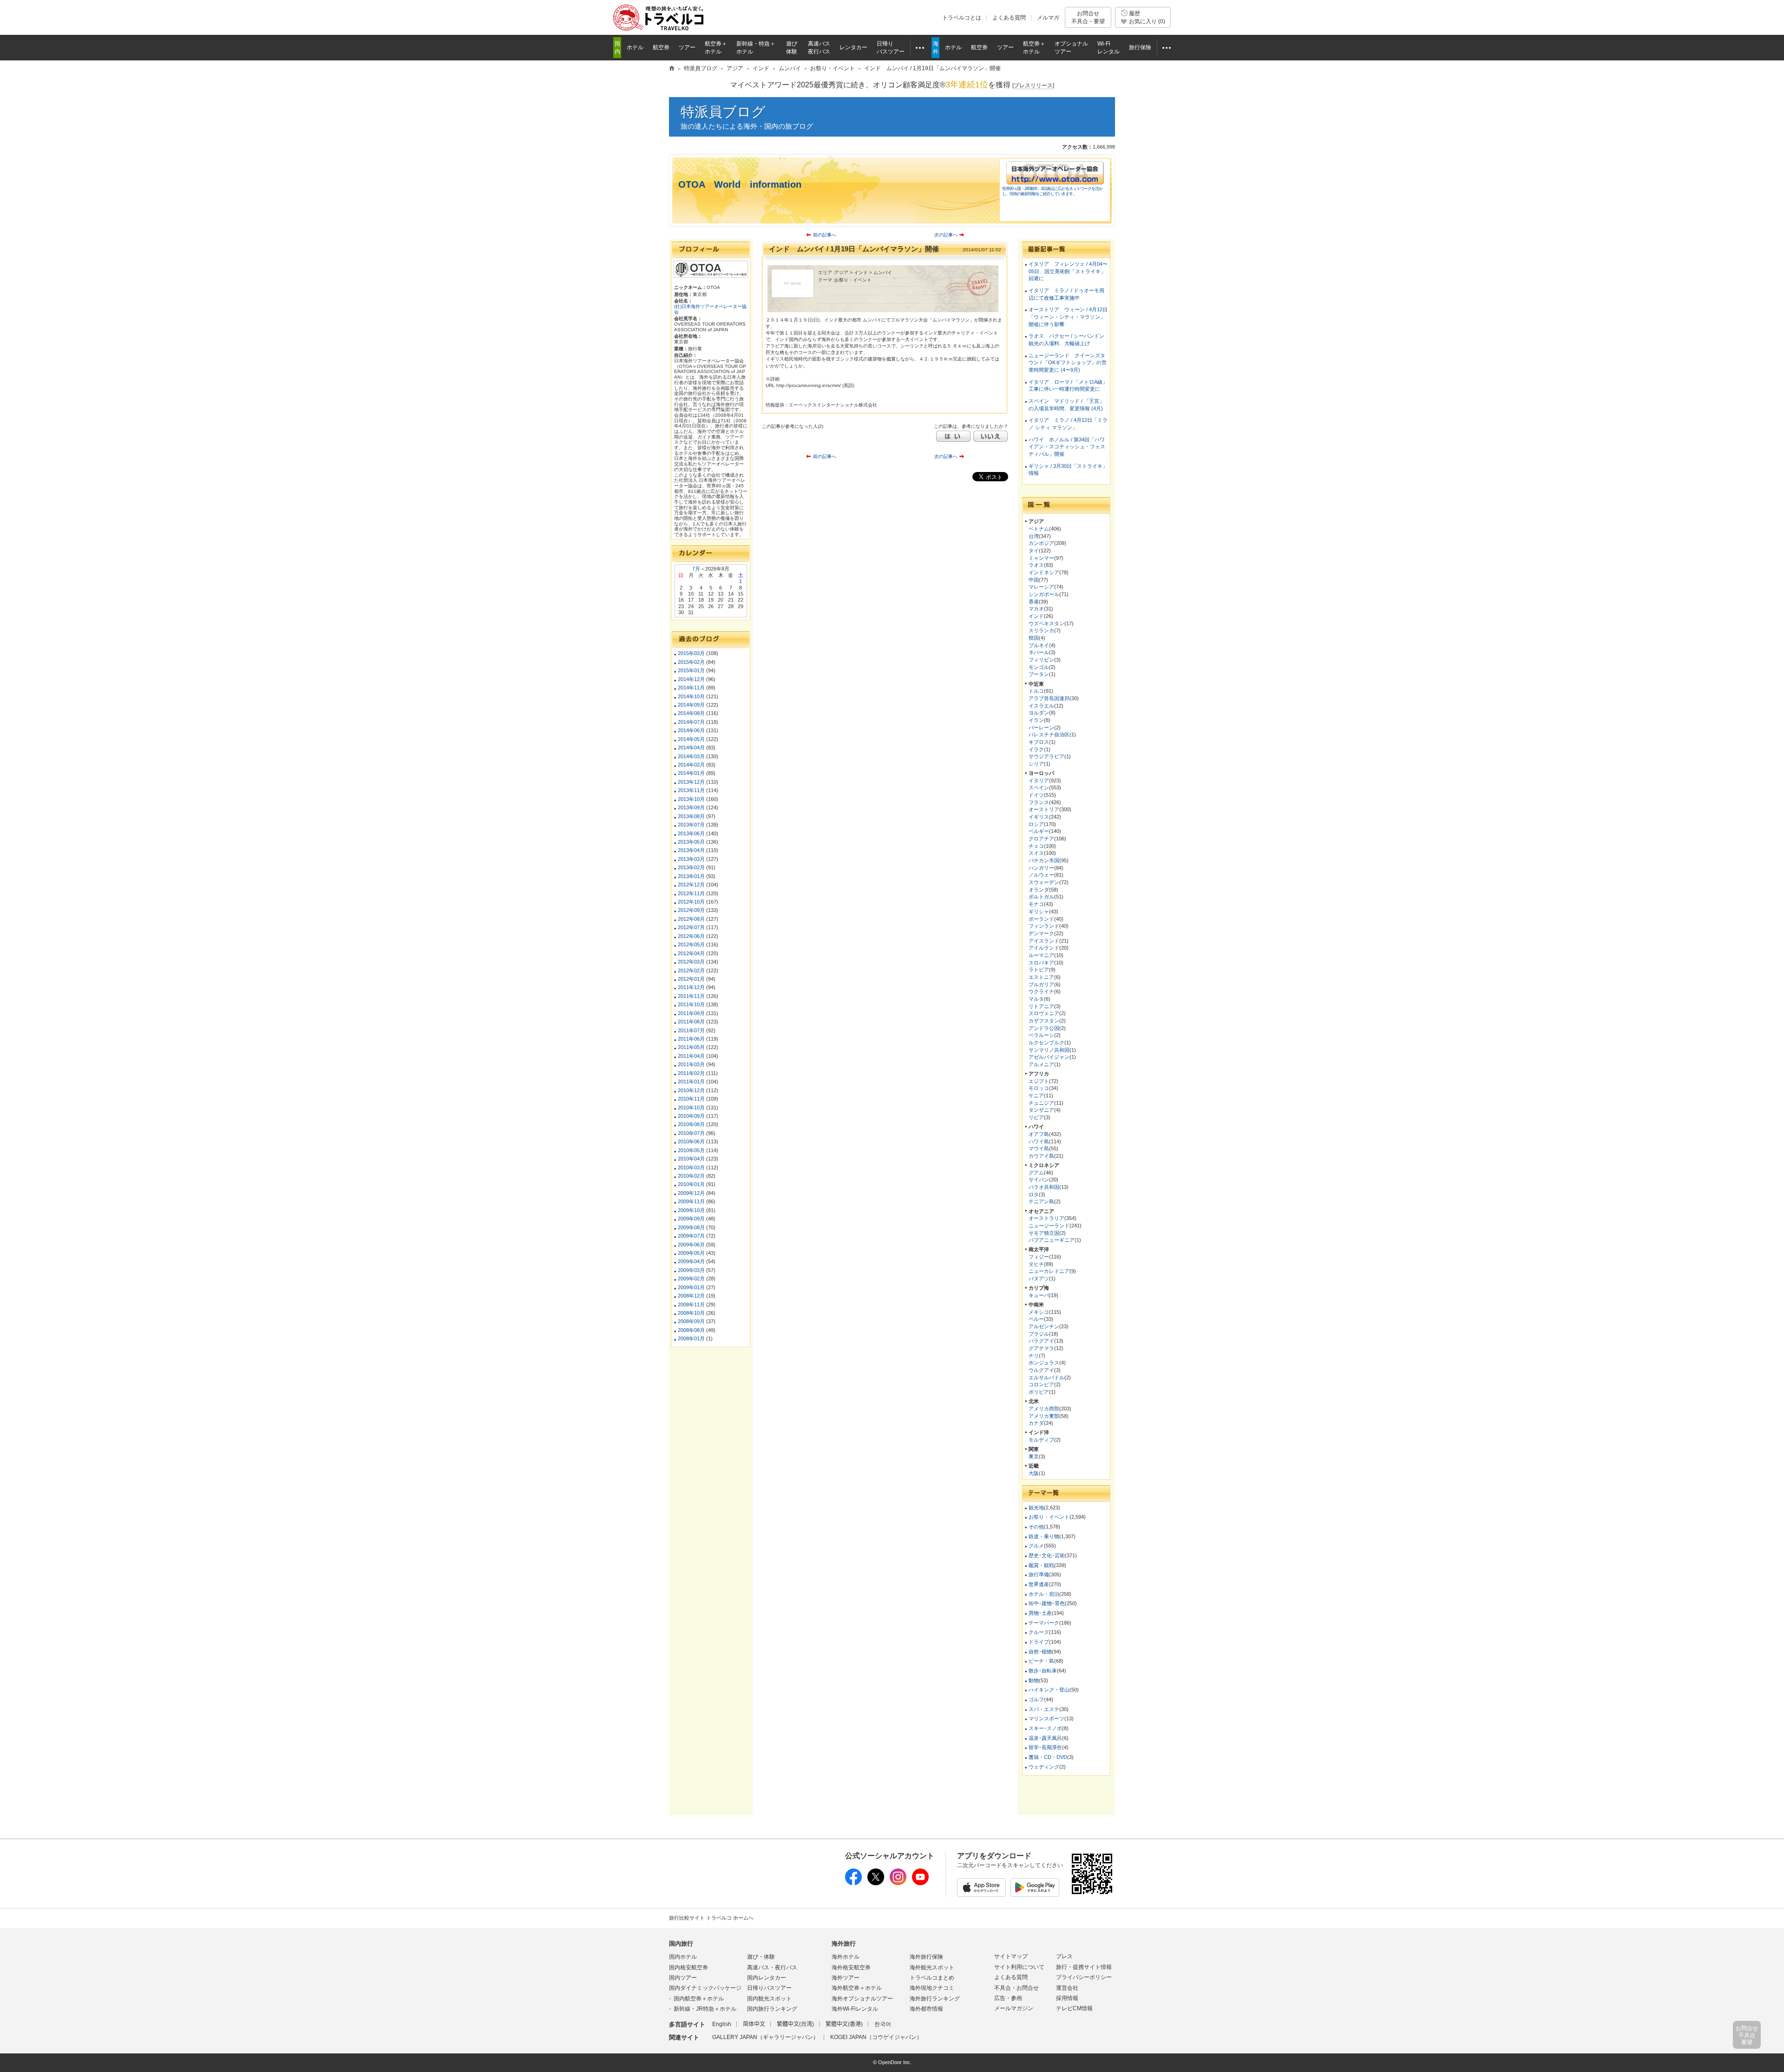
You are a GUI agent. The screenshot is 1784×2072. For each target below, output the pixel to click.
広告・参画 (1008, 1998)
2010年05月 (691, 1150)
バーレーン (1041, 728)
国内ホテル (683, 1957)
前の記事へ (825, 235)
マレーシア (1041, 587)
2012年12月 (691, 885)
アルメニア (1041, 1064)
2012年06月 (691, 936)
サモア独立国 (1044, 1233)
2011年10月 (691, 1004)
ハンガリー (1041, 868)
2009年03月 (691, 1270)
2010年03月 (691, 1167)
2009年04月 (691, 1261)
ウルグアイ (1041, 1370)
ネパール (1039, 652)
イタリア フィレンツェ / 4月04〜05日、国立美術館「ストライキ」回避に (1068, 271)
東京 (1034, 1456)
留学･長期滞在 (1045, 1747)
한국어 (883, 2024)
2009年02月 (691, 1279)
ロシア (1036, 824)
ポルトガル (1041, 897)
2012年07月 (691, 927)
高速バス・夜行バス (772, 1967)
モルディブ (1041, 1440)
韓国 (1034, 638)
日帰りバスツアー (769, 1988)
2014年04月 (691, 747)
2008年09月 (691, 1321)
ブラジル (1039, 1334)
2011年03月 (691, 1064)
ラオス (1036, 565)
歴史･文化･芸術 (1047, 1555)
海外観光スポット (932, 1967)
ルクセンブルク (1046, 1043)
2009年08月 (691, 1227)
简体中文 (754, 2024)
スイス (1036, 853)
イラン (1036, 720)
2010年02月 (691, 1176)
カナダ (1036, 1423)
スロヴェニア (1044, 1013)
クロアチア (1041, 839)
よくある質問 (1009, 18)
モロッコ (1039, 1088)
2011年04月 (691, 1056)
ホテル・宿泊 (1044, 1594)
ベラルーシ (1041, 1035)
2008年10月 (691, 1313)
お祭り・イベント (1049, 1517)
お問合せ (1088, 17)
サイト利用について (1019, 1967)
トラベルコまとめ (932, 1978)
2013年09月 (691, 807)
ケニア (1036, 1095)
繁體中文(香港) (844, 2024)
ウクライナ (1041, 991)
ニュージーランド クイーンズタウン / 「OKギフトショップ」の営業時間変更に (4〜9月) (1068, 363)
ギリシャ (1039, 911)
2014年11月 (691, 688)
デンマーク (1041, 933)
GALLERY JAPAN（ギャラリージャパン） (765, 2037)
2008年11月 (691, 1305)
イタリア (1039, 780)
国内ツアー (683, 1978)
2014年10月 (691, 696)
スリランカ (1041, 630)
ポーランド (1041, 919)
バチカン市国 (1044, 860)
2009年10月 (691, 1210)
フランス (1039, 802)
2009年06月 (691, 1245)
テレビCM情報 (1074, 2008)
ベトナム (1039, 529)
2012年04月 (691, 953)
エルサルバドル (1046, 1377)
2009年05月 (691, 1253)
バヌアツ (1039, 1279)
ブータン (1039, 674)
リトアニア (1041, 1006)
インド (1036, 616)
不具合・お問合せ (1017, 1988)
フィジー (1039, 1257)
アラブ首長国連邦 (1049, 698)
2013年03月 (691, 859)
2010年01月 (691, 1184)
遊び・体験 (761, 1957)
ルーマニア (1041, 955)
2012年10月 (691, 902)
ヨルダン (1039, 713)
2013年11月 (691, 790)
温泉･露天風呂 (1045, 1738)
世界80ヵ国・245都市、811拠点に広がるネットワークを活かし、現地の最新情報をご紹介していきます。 (1052, 191)
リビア (1036, 1117)
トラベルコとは (962, 18)
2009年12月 (691, 1193)
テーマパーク (1044, 1623)
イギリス (1039, 817)
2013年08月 (691, 816)
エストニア (1041, 977)
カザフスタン (1044, 1021)
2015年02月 (691, 662)
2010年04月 (691, 1159)
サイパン (1039, 1180)
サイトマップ (1011, 1956)
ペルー (1036, 1319)
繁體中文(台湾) (795, 2024)
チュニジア (1041, 1103)
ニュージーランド (1049, 1226)
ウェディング (1044, 1767)
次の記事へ (946, 235)
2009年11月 (691, 1201)
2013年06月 (691, 833)
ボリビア (1039, 1392)
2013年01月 (691, 876)
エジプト (1039, 1081)
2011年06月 (691, 1039)
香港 (1034, 602)
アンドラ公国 (1044, 1028)
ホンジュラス (1044, 1363)
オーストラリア (1046, 1218)
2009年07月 (691, 1236)
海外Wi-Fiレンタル (855, 2009)
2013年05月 (691, 842)
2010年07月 (691, 1133)
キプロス (1039, 742)
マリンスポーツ (1046, 1718)
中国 (1034, 580)
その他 (1036, 1527)
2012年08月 (691, 919)
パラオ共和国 (1044, 1187)
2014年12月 (691, 679)
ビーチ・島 (1041, 1661)
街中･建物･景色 (1047, 1603)
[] (1033, 85)
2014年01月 (691, 773)
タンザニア (1041, 1110)
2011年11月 (691, 996)
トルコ (1036, 691)
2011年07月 (691, 1030)
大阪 (1034, 1473)
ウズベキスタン (1046, 623)
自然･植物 (1040, 1652)
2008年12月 (691, 1296)
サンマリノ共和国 (1049, 1050)
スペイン (1039, 787)
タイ (1034, 551)
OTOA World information (740, 184)
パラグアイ (1041, 1341)
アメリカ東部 (1044, 1416)
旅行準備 (1039, 1574)
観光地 (1036, 1508)
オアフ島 (1039, 1134)
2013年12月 (691, 782)
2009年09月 (691, 1219)
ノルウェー (1041, 875)
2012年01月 (691, 979)
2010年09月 (691, 1116)
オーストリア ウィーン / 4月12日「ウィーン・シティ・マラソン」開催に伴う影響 (1068, 317)
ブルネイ (1039, 645)
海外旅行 (844, 1944)
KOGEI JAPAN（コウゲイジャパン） (876, 2037)
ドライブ (1039, 1642)
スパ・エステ (1044, 1709)
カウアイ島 (1041, 1156)
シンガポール (1044, 594)
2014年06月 (691, 730)
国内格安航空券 (689, 1967)
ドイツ (1036, 795)
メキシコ (1039, 1312)
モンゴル (1039, 667)
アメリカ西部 (1044, 1409)
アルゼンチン (1044, 1326)
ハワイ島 (1039, 1141)
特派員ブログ (723, 112)
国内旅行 (681, 1944)
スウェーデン (1044, 882)
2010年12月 (691, 1090)
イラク (1036, 749)
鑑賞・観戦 (1041, 1565)
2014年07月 (691, 722)
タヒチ (1036, 1264)
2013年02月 (691, 867)
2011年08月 (691, 1022)
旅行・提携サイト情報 (1084, 1967)
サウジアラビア (1046, 756)
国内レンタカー (767, 1978)
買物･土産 (1040, 1613)
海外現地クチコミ (932, 1988)
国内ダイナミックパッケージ (705, 1988)
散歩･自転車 (1043, 1671)
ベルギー (1039, 831)
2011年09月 (691, 1013)
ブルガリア (1041, 984)
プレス (1064, 1956)
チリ (1034, 1356)
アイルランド (1044, 948)
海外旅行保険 (926, 1957)
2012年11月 (691, 893)
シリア (1036, 764)
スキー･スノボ (1045, 1728)
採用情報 (1067, 1998)
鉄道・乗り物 (1044, 1536)
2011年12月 (691, 987)
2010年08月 (691, 1124)
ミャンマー (1041, 558)
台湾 (1034, 536)
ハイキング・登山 (1049, 1690)
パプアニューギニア (1052, 1240)
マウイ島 (1039, 1148)
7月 (696, 569)
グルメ (1036, 1546)
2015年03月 (691, 653)
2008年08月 (691, 1330)
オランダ (1039, 890)
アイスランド (1044, 941)
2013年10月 (691, 799)
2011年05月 (691, 1047)
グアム (1036, 1173)
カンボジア (1041, 543)
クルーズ (1039, 1632)
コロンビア (1041, 1384)
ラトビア (1039, 970)
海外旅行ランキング (935, 1999)
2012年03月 (691, 962)
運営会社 (1067, 1988)
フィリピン (1041, 660)
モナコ (1036, 904)
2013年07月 (691, 825)
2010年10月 (691, 1108)
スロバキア (1041, 963)
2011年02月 (691, 1073)
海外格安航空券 (851, 1967)
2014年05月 (691, 739)
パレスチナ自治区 (1049, 734)
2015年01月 (691, 670)
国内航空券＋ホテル (699, 1999)
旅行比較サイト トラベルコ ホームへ (711, 1918)
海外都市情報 (926, 2009)
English (722, 2024)
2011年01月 (691, 1082)
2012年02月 (691, 970)
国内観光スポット (769, 1999)
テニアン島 (1041, 1201)
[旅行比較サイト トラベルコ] (672, 69)
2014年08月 (691, 713)
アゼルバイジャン (1049, 1057)
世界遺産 (1039, 1584)
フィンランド (1044, 926)
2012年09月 (691, 910)
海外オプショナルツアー (862, 1999)
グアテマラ (1041, 1348)
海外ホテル (846, 1957)
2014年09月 (691, 705)
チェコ (1036, 846)
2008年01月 (691, 1338)
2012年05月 (691, 944)
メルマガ (1048, 18)
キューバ (1039, 1295)
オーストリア (1044, 809)
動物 (1034, 1680)
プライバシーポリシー (1084, 1977)
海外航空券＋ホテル (857, 1988)
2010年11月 (691, 1099)
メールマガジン (1014, 2008)
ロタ (1034, 1194)
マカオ (1036, 609)
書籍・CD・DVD (1048, 1757)
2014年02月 (691, 765)
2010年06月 (691, 1141)
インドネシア (1044, 572)
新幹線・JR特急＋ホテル (705, 2009)
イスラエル (1041, 706)
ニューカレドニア (1049, 1271)
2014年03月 (691, 756)
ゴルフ (1036, 1699)
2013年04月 (691, 850)
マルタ (1036, 999)
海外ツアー (846, 1978)
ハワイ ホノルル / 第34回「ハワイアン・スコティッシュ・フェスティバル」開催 (1067, 447)
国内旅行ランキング (772, 2009)
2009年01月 (691, 1287)
